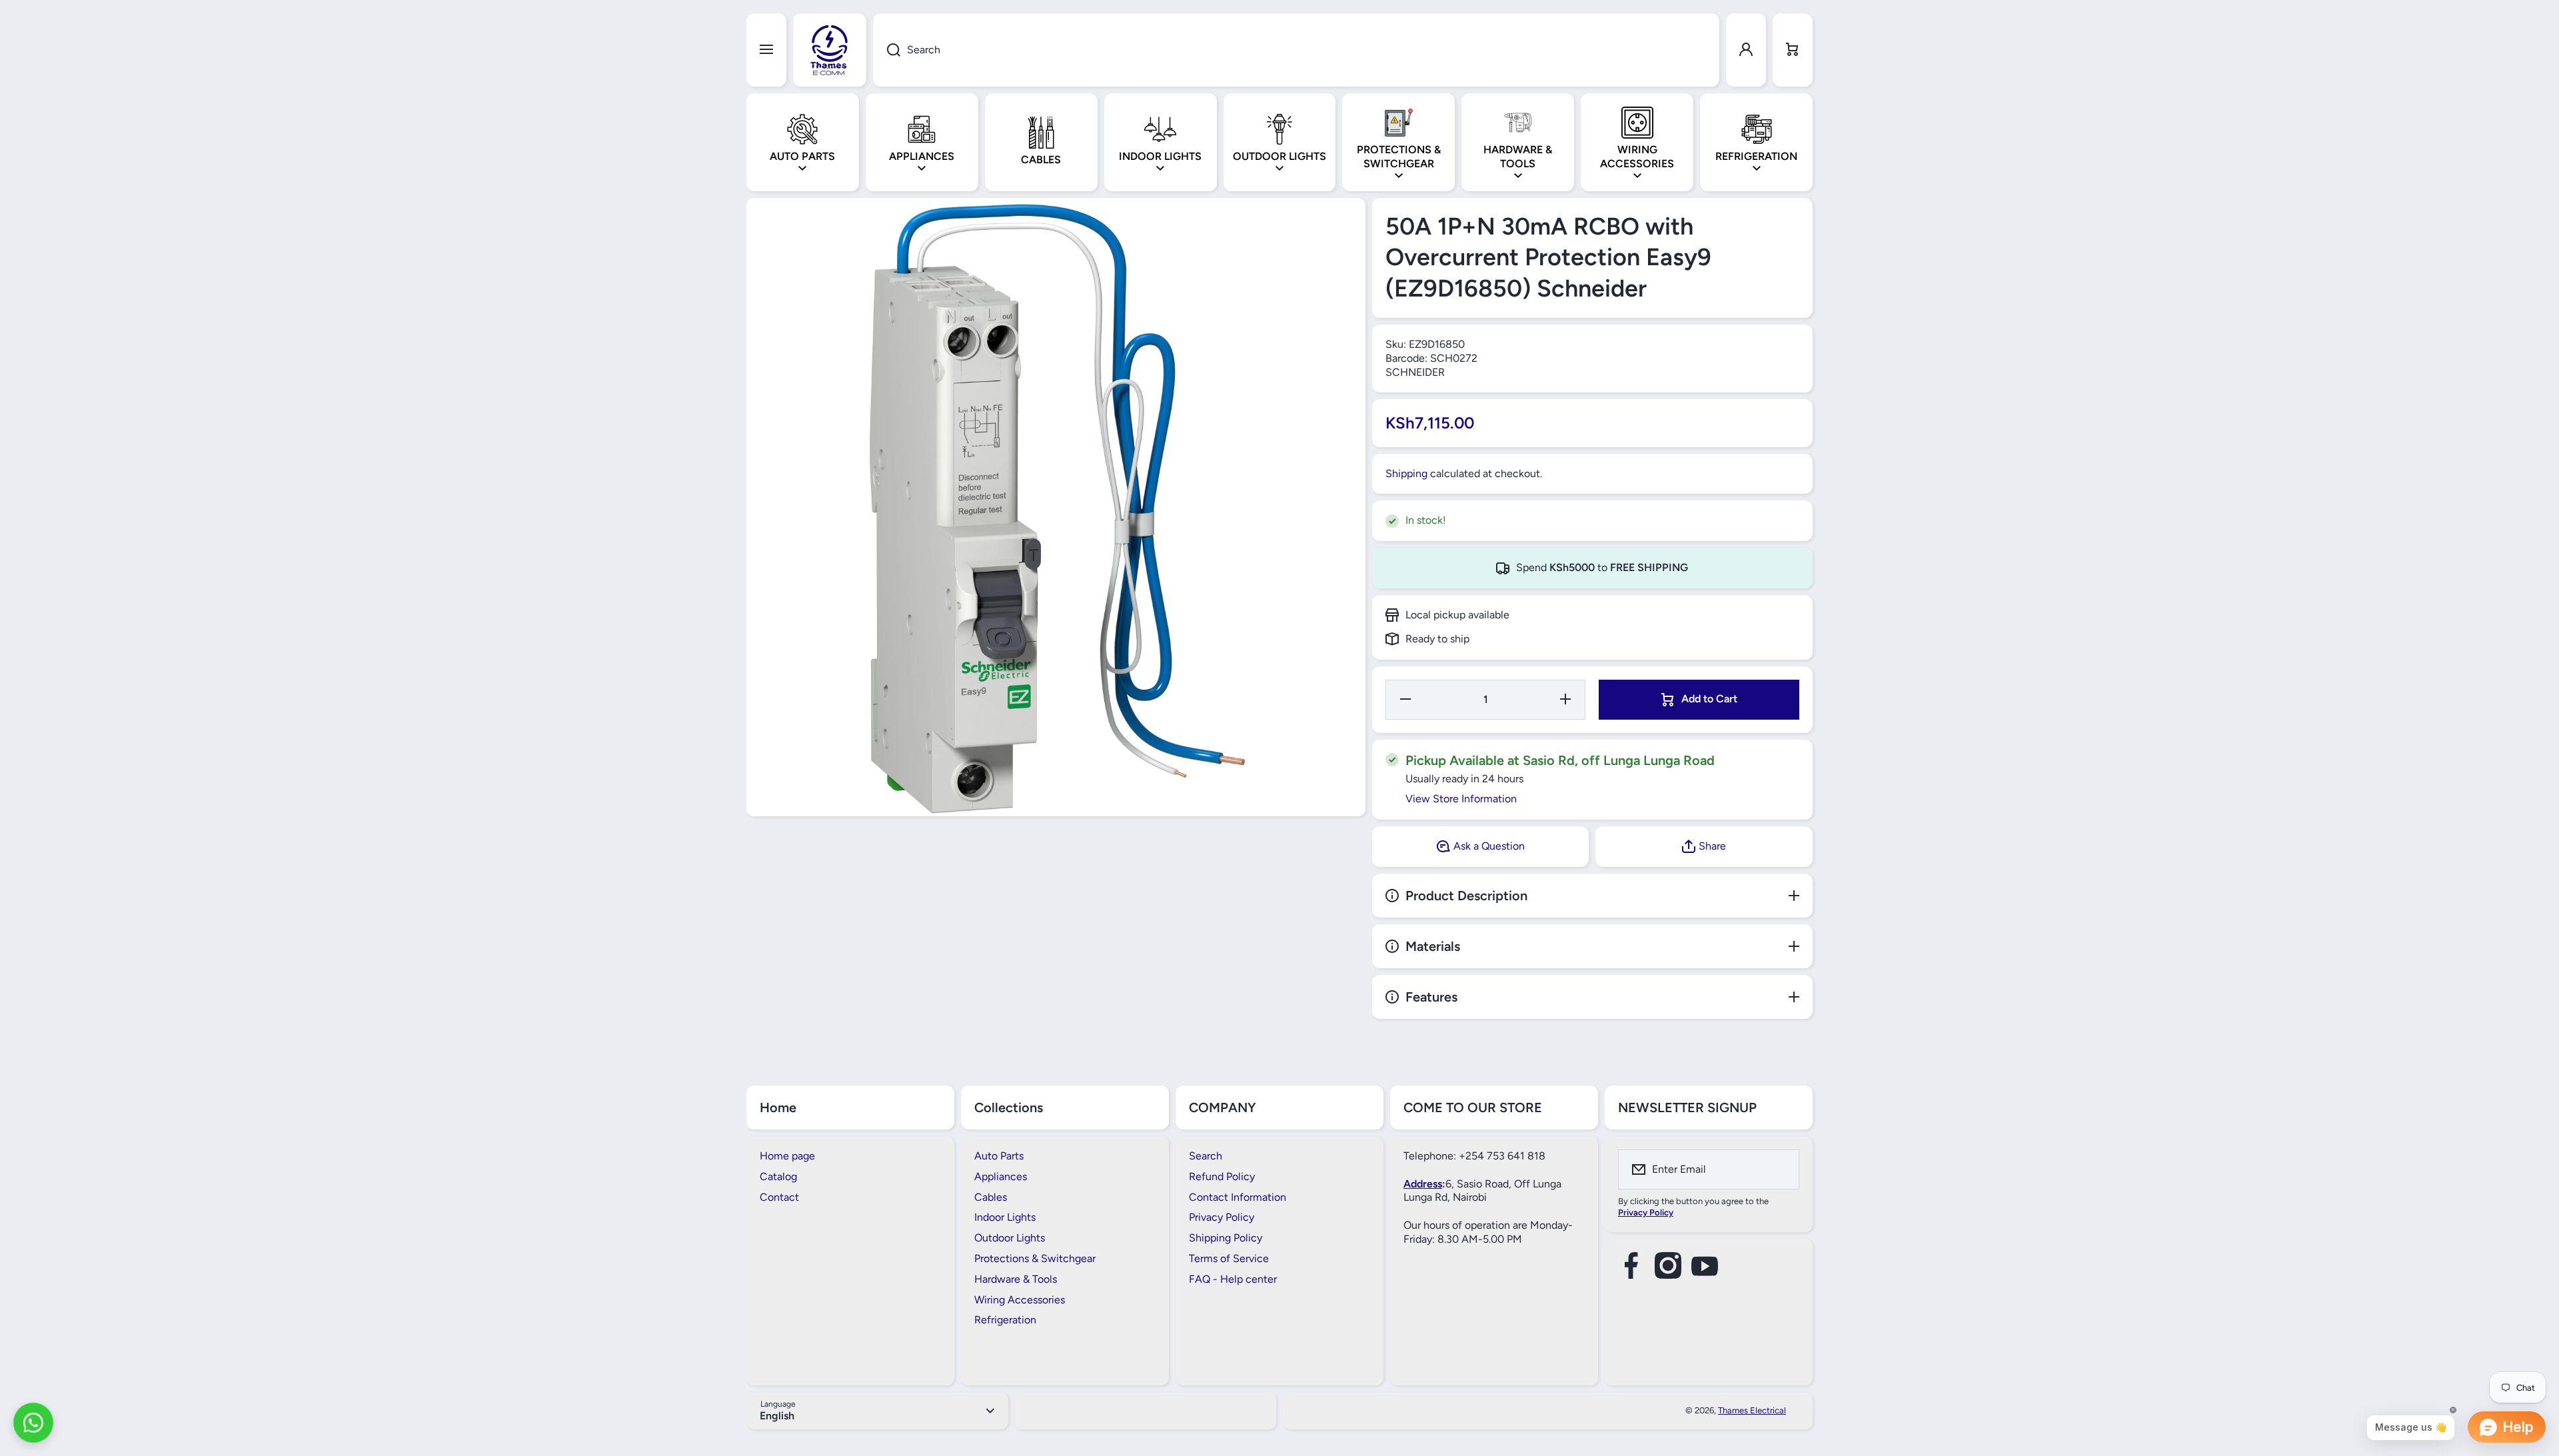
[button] (1793, 50)
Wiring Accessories (1020, 1300)
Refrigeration (1005, 1320)
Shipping (1406, 473)
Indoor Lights (1005, 1217)
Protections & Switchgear (1035, 1258)
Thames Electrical (1752, 1410)
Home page (787, 1156)
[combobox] (1296, 50)
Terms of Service (1229, 1258)
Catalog (778, 1176)
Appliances (1001, 1176)
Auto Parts (999, 1156)
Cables (991, 1197)
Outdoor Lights (1010, 1238)
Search (1206, 1156)
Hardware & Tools (1016, 1279)
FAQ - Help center (1233, 1279)
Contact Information (1238, 1197)
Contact (779, 1197)
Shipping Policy (1226, 1238)
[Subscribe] (1781, 1169)
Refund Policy (1222, 1176)
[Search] (887, 50)
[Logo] (830, 50)
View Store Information (1461, 799)
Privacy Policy (1222, 1217)
